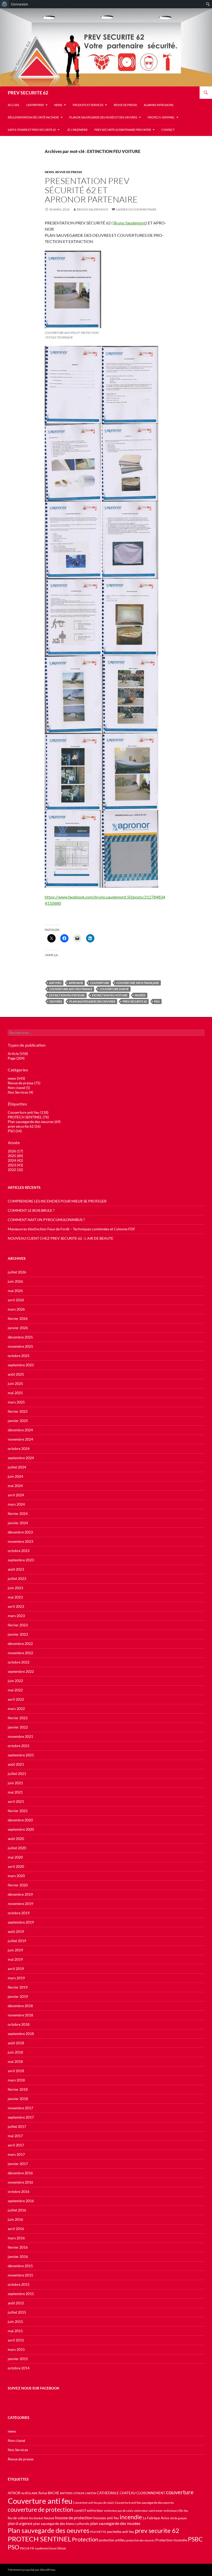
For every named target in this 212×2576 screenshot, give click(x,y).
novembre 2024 (20, 1439)
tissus (62, 2548)
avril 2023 (16, 1606)
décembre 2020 (20, 1820)
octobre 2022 (19, 1662)
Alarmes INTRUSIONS (159, 105)
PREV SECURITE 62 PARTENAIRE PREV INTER (123, 130)
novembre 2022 (20, 1653)
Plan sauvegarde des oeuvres (92, 1001)
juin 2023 (15, 1588)
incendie (131, 2517)
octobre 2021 (19, 1746)
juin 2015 (15, 2321)
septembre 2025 (21, 1365)
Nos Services (18, 2450)
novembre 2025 (20, 1346)
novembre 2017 (20, 2108)
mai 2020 (15, 1857)
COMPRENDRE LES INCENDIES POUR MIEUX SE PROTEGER (57, 1201)
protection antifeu (112, 2540)
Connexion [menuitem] (20, 4)
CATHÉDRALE (108, 2493)
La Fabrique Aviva (156, 2518)
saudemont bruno (46, 2548)
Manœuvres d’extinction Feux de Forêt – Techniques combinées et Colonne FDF (71, 1229)
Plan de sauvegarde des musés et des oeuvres (103, 117)
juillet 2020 (17, 1848)
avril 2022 (16, 1699)
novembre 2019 (20, 1904)
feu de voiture (18, 2518)
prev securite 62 (135, 1001)
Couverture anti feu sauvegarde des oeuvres (144, 2503)
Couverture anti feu (40, 2501)
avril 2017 (16, 2145)
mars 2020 (16, 1876)
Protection (85, 2539)
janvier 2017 (18, 2164)
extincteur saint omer (149, 2511)
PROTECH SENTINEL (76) (28, 1117)
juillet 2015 (17, 2312)
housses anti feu (106, 2518)
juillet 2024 (17, 1467)
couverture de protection (41, 2509)
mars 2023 (16, 1616)
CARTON (90, 2493)
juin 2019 (15, 1950)
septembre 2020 (21, 1829)
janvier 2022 (18, 1727)
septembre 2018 (21, 2034)
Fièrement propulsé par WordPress (32, 2570)
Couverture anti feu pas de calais (94, 2503)
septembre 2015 (21, 2294)
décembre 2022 (20, 1644)
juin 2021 (15, 1783)
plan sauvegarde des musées (115, 2523)
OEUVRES (56, 1001)
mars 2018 (16, 2080)
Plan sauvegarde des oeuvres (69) (34, 1122)
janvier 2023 (18, 1634)
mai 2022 (15, 1690)
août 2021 (16, 1764)
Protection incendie (171, 2540)
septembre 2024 (21, 1458)
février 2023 (18, 1625)
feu (186, 2511)
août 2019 (16, 1931)
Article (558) (18, 1053)
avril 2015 (16, 2340)
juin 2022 (15, 1681)
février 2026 (18, 1318)
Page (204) (16, 1058)
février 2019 (18, 1987)
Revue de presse (125, 105)
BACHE (54, 2493)
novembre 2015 (20, 2275)
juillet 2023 (17, 1578)
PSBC (195, 2539)
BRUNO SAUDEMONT (93, 209)
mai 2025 (15, 1393)
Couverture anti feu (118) (28, 1112)
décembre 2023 (20, 1532)
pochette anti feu (121, 2531)
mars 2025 (16, 1402)
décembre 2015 (20, 2266)
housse (49, 2518)
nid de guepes (178, 2518)
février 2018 (18, 2089)
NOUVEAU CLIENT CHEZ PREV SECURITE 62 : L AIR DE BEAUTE (60, 1238)
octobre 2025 (19, 1356)
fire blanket (36, 2518)
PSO (157, 1001)
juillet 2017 (17, 2126)
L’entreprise (35, 105)
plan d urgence (20, 2523)
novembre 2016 (20, 2182)
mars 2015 (16, 2349)
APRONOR (76, 983)
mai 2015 (15, 2331)
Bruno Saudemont (130, 223)
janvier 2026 (18, 1328)
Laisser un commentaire (136, 209)
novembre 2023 (20, 1541)
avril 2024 (16, 1495)
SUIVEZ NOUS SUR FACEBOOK (34, 2388)
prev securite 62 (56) (24, 1126)
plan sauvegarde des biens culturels (61, 2523)
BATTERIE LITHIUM (72, 2493)
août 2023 (16, 1569)
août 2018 (16, 2043)
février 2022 (18, 1718)
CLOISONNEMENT (151, 2493)
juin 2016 (15, 2219)
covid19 (80, 2511)
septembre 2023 (21, 1560)
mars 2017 (16, 2154)
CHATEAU (128, 2493)
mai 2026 (15, 1291)
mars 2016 (16, 2238)
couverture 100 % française (138, 983)
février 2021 (18, 1811)
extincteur (95, 2510)
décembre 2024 (20, 1430)
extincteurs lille (173, 2511)
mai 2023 (15, 1597)
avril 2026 (16, 1300)
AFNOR (14, 2493)
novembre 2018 (20, 2015)
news (58, 105)
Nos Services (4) (20, 1092)
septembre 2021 (21, 1755)
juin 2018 (15, 2052)
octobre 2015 (19, 2284)
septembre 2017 (21, 2117)
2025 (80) (15, 1156)
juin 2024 (15, 1476)
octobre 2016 (19, 2191)
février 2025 (18, 1411)
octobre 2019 (19, 1913)
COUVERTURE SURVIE (114, 989)
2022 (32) (15, 1170)
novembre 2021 (20, 1736)
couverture (100, 983)
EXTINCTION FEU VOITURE (110, 995)
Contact (168, 130)
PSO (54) (15, 1131)
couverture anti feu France (71, 989)
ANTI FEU (55, 983)
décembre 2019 (20, 1894)
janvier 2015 (18, 2359)
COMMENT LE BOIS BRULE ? (31, 1210)
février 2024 (18, 1513)
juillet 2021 (17, 1774)
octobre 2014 (19, 2368)
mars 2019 (16, 1978)
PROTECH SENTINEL (39, 2539)
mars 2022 (16, 1709)
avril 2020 (16, 1866)
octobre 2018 (19, 2024)
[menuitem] (5, 4)
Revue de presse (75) (24, 1083)
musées (140, 995)
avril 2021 (16, 1801)
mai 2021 (15, 1792)
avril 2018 (16, 2071)
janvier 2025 (18, 1421)
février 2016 (18, 2247)
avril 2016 (16, 2229)
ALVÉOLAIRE (29, 2493)
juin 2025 (15, 1383)
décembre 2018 (20, 2006)
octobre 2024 (19, 1448)
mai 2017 (15, 2136)
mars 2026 (16, 1309)
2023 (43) (15, 1165)
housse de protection (74, 2518)
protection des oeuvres (140, 2540)
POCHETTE (98, 2532)
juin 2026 (15, 1281)
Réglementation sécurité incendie (33, 117)
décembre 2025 (20, 1337)
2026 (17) (15, 1151)
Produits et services (88, 105)
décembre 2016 (20, 2173)
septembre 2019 (21, 1922)
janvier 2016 (18, 2256)
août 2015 (16, 2303)
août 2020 (16, 1839)
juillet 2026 (17, 1272)
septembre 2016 (21, 2201)
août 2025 (16, 1374)
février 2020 (18, 1885)
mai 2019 (15, 1959)
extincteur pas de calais (119, 2511)
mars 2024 (16, 1504)
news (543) (16, 1078)
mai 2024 (15, 1486)
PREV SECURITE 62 (28, 93)
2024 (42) (15, 1160)
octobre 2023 (19, 1551)
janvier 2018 (18, 2099)
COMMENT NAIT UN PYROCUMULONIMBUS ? (46, 1220)
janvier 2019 (18, 1996)
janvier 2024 (18, 1523)
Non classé (16, 2440)
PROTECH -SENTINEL (161, 117)
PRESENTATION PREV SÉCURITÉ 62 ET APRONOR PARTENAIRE (91, 190)
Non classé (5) (19, 1088)
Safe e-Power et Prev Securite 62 (32, 130)
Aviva (43, 2493)
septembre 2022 (21, 1671)
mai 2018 (15, 2061)
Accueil (14, 105)
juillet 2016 (17, 2210)
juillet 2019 (17, 1941)
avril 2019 (16, 1969)
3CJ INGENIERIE (77, 130)
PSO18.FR (27, 2548)
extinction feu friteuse (67, 995)
